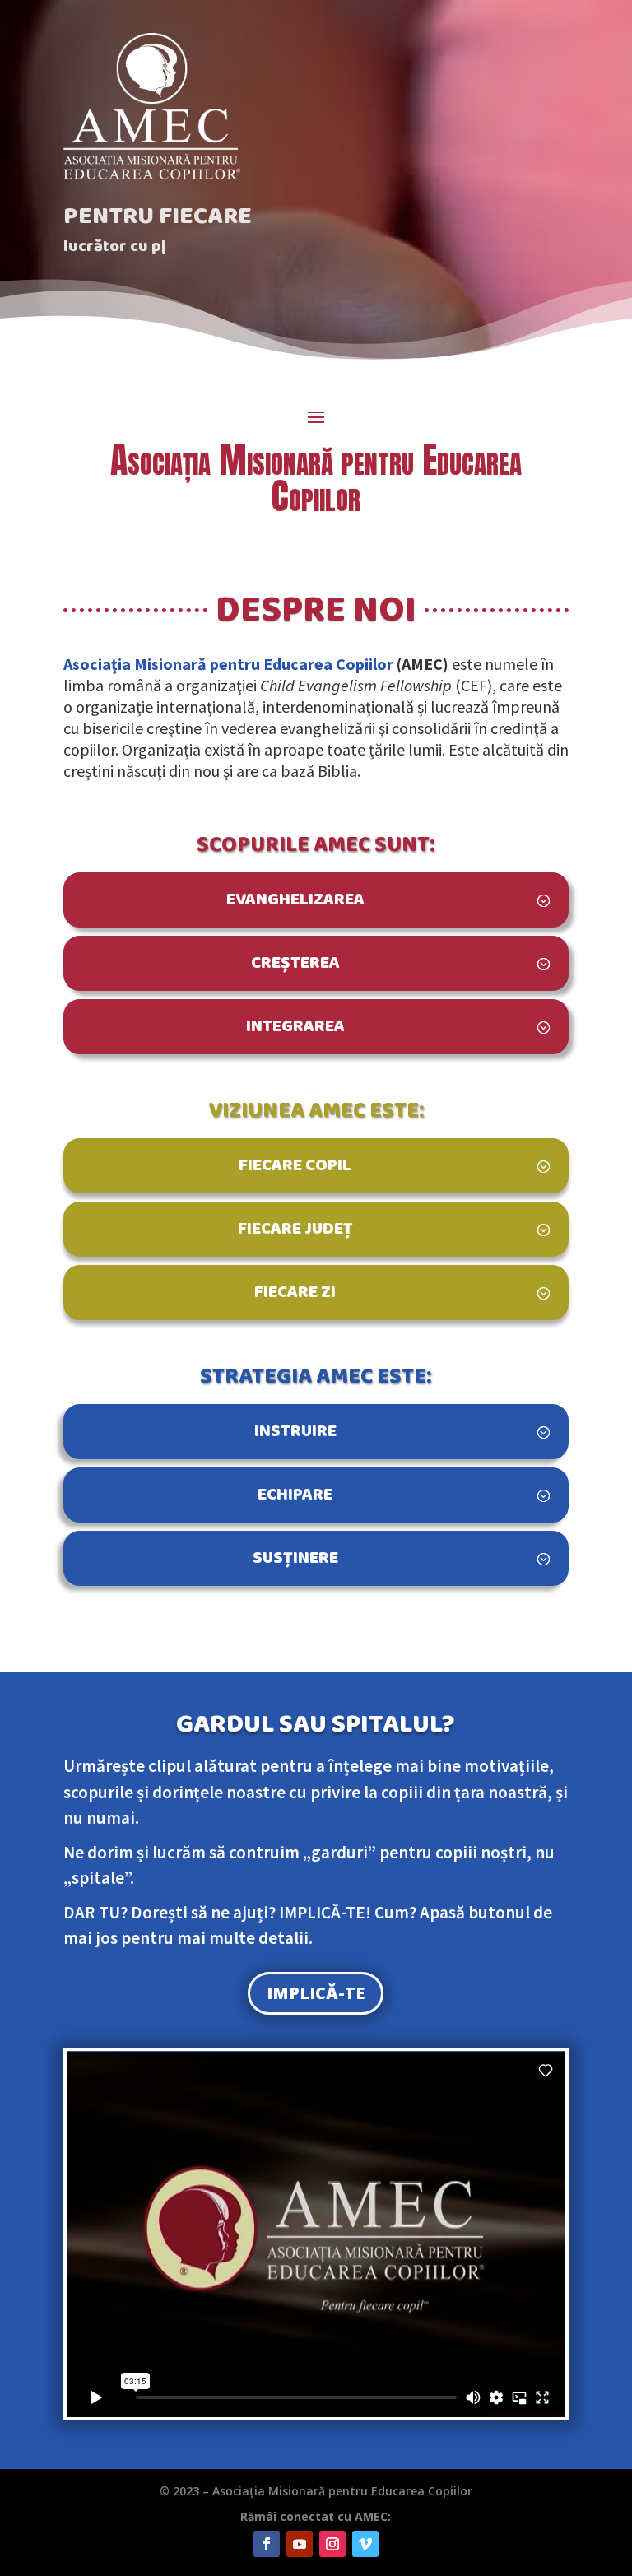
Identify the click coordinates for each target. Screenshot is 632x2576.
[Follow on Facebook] (267, 2544)
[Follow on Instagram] (332, 2544)
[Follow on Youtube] (300, 2544)
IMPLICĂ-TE (316, 1993)
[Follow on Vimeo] (365, 2544)
